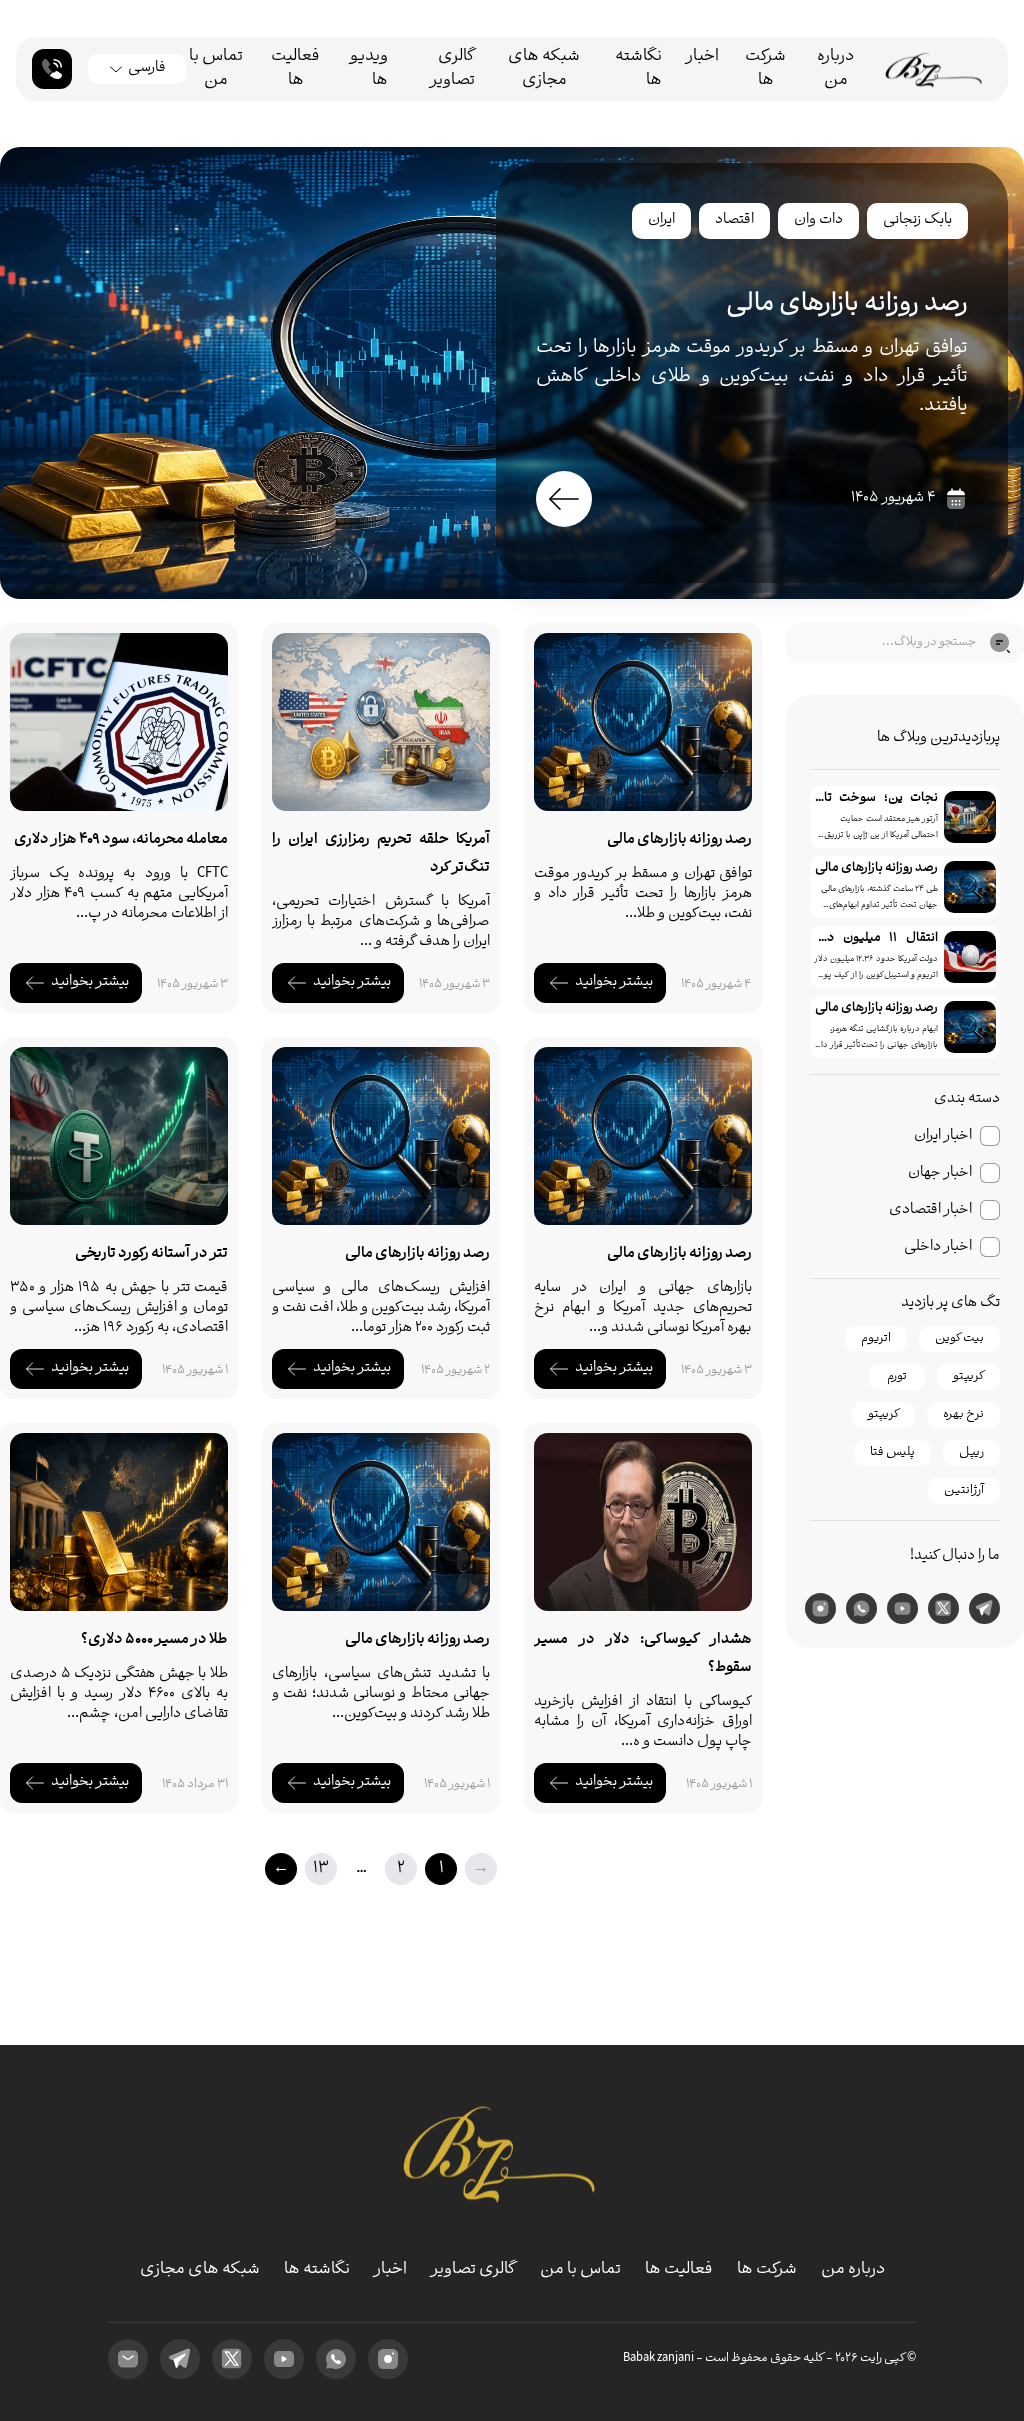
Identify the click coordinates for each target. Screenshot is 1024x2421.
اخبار (702, 58)
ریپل (971, 1452)
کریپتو (968, 1376)
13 (321, 1868)
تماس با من (216, 69)
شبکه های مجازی (544, 69)
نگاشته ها (638, 69)
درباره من (835, 69)
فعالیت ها (295, 69)
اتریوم (876, 1338)
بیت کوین (959, 1338)
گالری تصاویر (452, 69)
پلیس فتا (892, 1452)
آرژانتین (964, 1490)
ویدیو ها (369, 69)
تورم (897, 1376)
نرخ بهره (963, 1414)
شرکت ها (765, 69)
